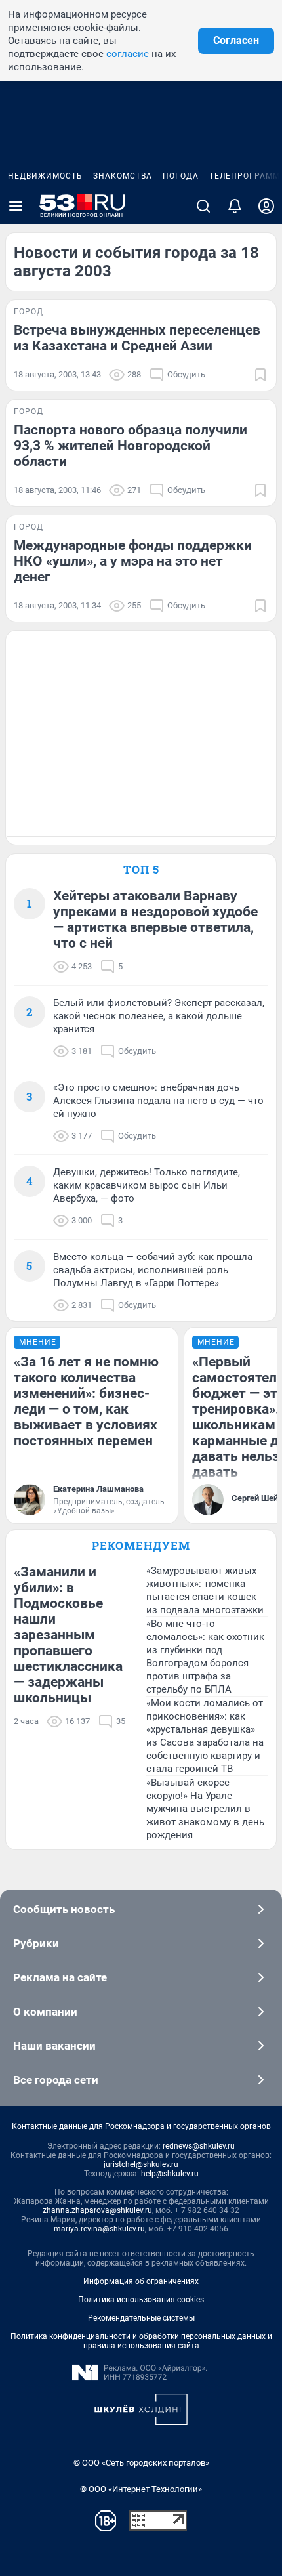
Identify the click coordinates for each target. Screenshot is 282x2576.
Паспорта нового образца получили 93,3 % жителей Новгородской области (131, 446)
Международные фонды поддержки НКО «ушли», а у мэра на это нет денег (133, 561)
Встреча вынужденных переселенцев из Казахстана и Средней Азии (137, 338)
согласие (128, 54)
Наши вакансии (54, 2046)
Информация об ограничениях (141, 2281)
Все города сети (56, 2080)
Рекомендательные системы (141, 2318)
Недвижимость (45, 176)
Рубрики (36, 1943)
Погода (181, 176)
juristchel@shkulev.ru (141, 2164)
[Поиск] (203, 206)
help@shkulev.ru (170, 2174)
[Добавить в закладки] (260, 375)
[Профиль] (266, 206)
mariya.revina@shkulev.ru (99, 2229)
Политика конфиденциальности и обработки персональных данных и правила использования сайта (141, 2341)
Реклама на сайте (60, 1977)
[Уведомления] (235, 206)
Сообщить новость (64, 1909)
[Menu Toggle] (16, 206)
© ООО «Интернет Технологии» (141, 2489)
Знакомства (123, 176)
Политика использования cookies (141, 2300)
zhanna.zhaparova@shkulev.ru (97, 2210)
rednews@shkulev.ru (199, 2146)
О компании (45, 2012)
